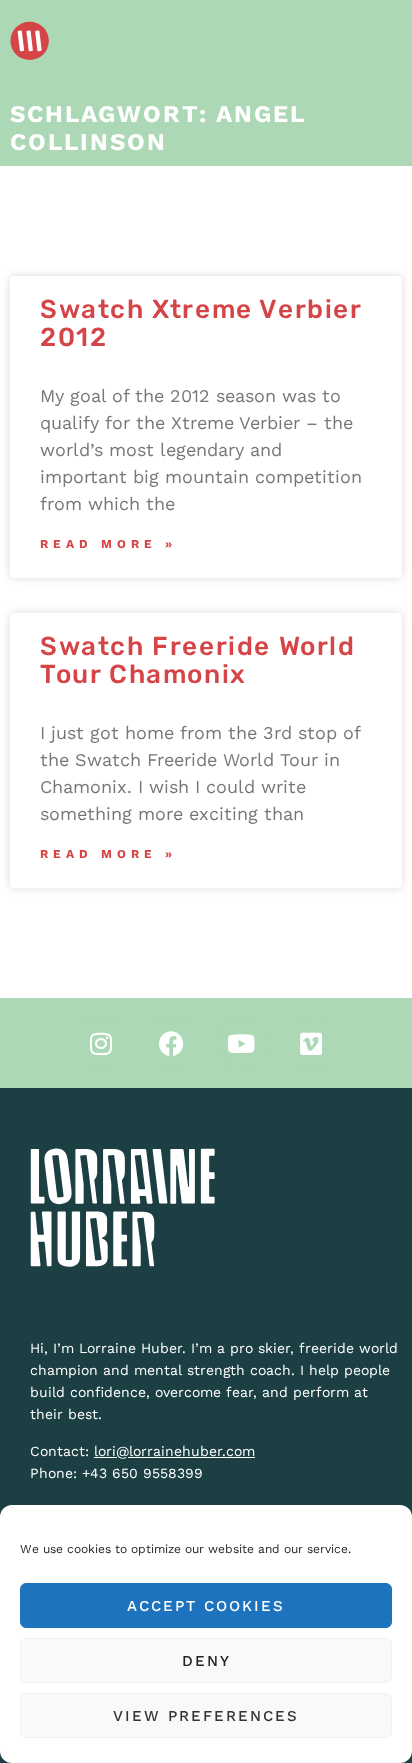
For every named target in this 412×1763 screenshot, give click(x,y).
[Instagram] (101, 1043)
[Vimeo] (311, 1043)
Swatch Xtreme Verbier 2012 (201, 323)
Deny (206, 1661)
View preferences (206, 1716)
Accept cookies (206, 1606)
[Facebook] (171, 1043)
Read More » (108, 544)
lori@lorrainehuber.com (174, 1451)
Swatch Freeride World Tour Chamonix (198, 660)
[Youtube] (241, 1043)
